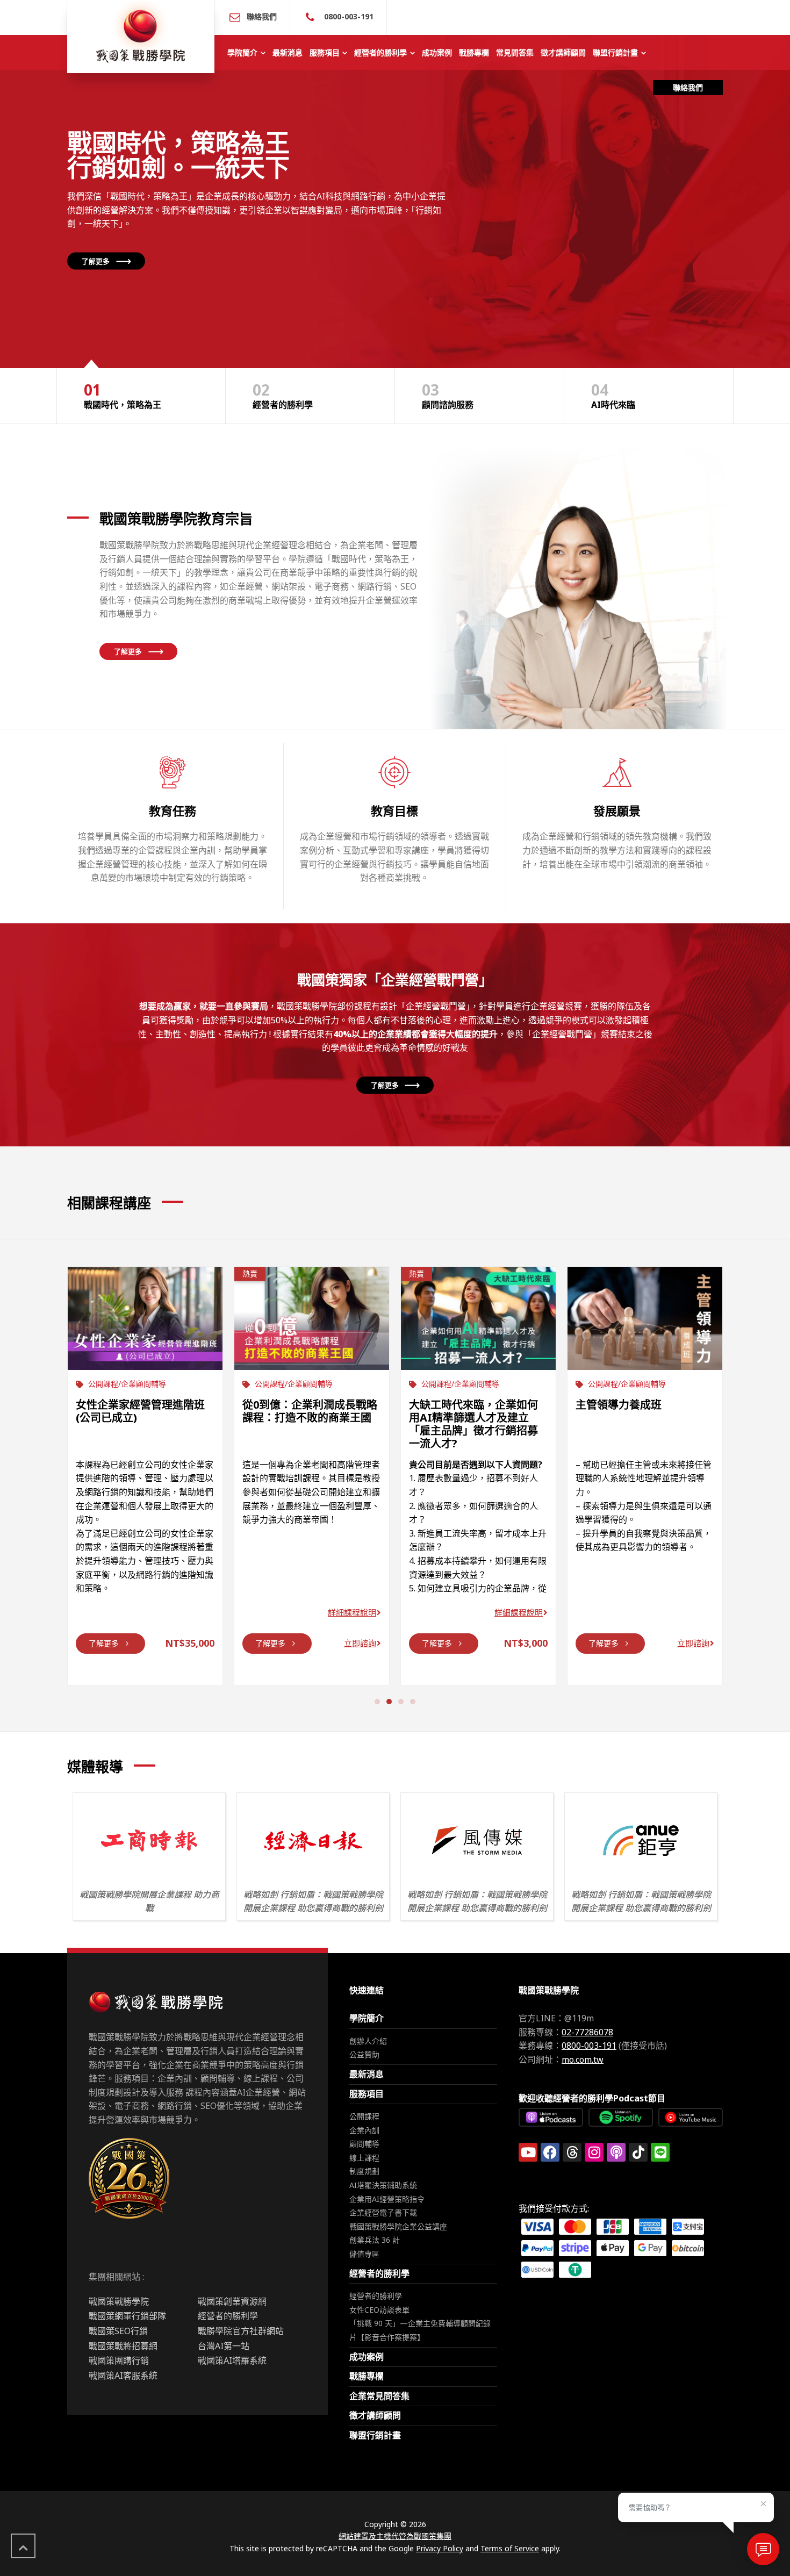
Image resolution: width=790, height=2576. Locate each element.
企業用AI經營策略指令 (387, 2199)
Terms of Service (510, 2548)
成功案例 (367, 2357)
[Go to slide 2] (389, 1702)
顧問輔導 (364, 2144)
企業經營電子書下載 (383, 2212)
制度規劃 (364, 2171)
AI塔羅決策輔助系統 (383, 2185)
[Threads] (572, 2152)
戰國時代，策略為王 (123, 395)
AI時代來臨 (613, 395)
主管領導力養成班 (619, 1405)
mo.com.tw (583, 2060)
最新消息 (367, 2074)
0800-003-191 (348, 16)
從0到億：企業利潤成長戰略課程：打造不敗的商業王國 (310, 1411)
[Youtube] (528, 2152)
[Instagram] (594, 2152)
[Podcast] (616, 2152)
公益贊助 (364, 2054)
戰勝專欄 (367, 2376)
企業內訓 (364, 2130)
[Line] (660, 2152)
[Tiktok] (638, 2152)
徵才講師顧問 (375, 2415)
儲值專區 (364, 2254)
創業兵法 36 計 (375, 2240)
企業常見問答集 (379, 2396)
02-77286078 (587, 2032)
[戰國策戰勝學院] (141, 37)
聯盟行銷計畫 (375, 2435)
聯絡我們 (262, 16)
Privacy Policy (440, 2548)
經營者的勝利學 (283, 395)
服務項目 (367, 2094)
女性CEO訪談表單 (379, 2310)
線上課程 (364, 2158)
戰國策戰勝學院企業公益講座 (398, 2226)
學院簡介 (367, 2018)
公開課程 (364, 2116)
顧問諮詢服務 (448, 395)
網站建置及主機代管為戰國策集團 (395, 2536)
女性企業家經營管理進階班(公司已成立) (140, 1411)
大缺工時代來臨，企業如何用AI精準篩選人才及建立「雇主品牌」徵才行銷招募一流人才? (473, 1424)
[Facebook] (550, 2152)
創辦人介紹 (368, 2041)
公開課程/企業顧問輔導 (127, 1384)
